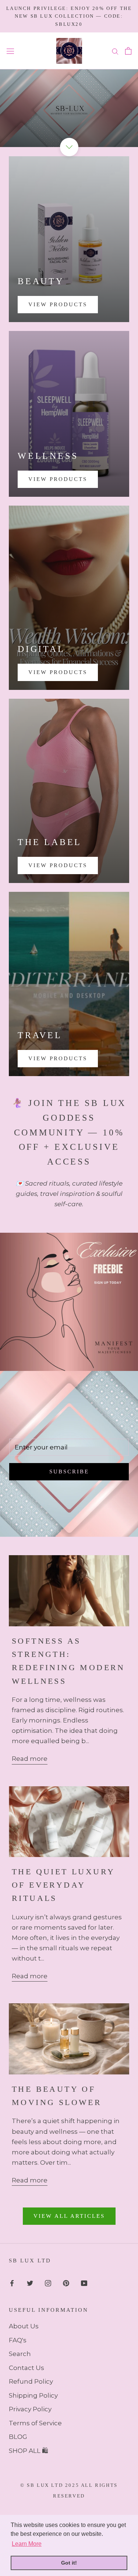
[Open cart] (128, 51)
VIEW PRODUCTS (58, 304)
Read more (30, 1759)
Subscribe (69, 1472)
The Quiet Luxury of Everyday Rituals (63, 1885)
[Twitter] (30, 2283)
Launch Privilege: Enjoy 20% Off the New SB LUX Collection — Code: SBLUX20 (69, 16)
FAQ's (18, 2340)
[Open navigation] (10, 51)
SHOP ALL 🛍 (29, 2451)
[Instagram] (48, 2283)
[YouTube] (84, 2283)
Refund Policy (31, 2381)
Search (20, 2354)
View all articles (69, 2216)
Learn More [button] (27, 2544)
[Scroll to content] (69, 147)
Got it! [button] (69, 2563)
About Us (24, 2326)
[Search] (115, 51)
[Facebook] (12, 2283)
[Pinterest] (66, 2283)
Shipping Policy (33, 2395)
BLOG (18, 2437)
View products (58, 479)
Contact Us (26, 2368)
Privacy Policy (30, 2409)
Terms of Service (35, 2423)
